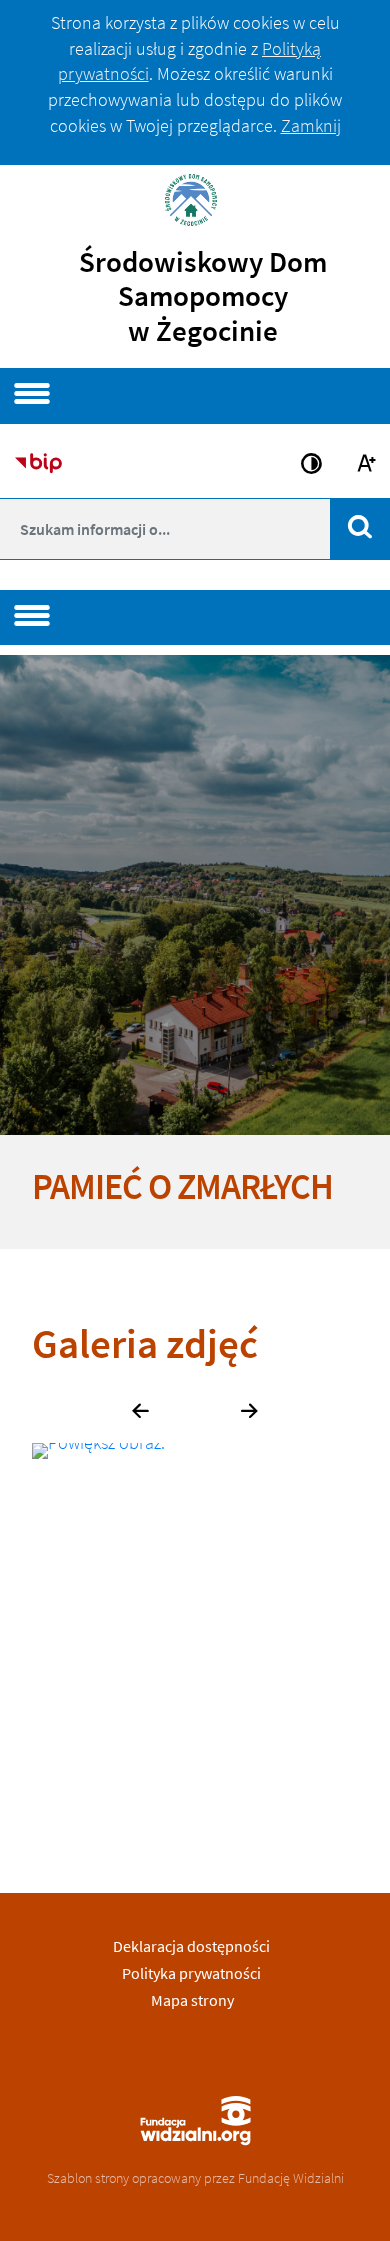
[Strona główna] (195, 197)
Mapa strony (192, 2000)
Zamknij (311, 125)
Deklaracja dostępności (191, 1946)
